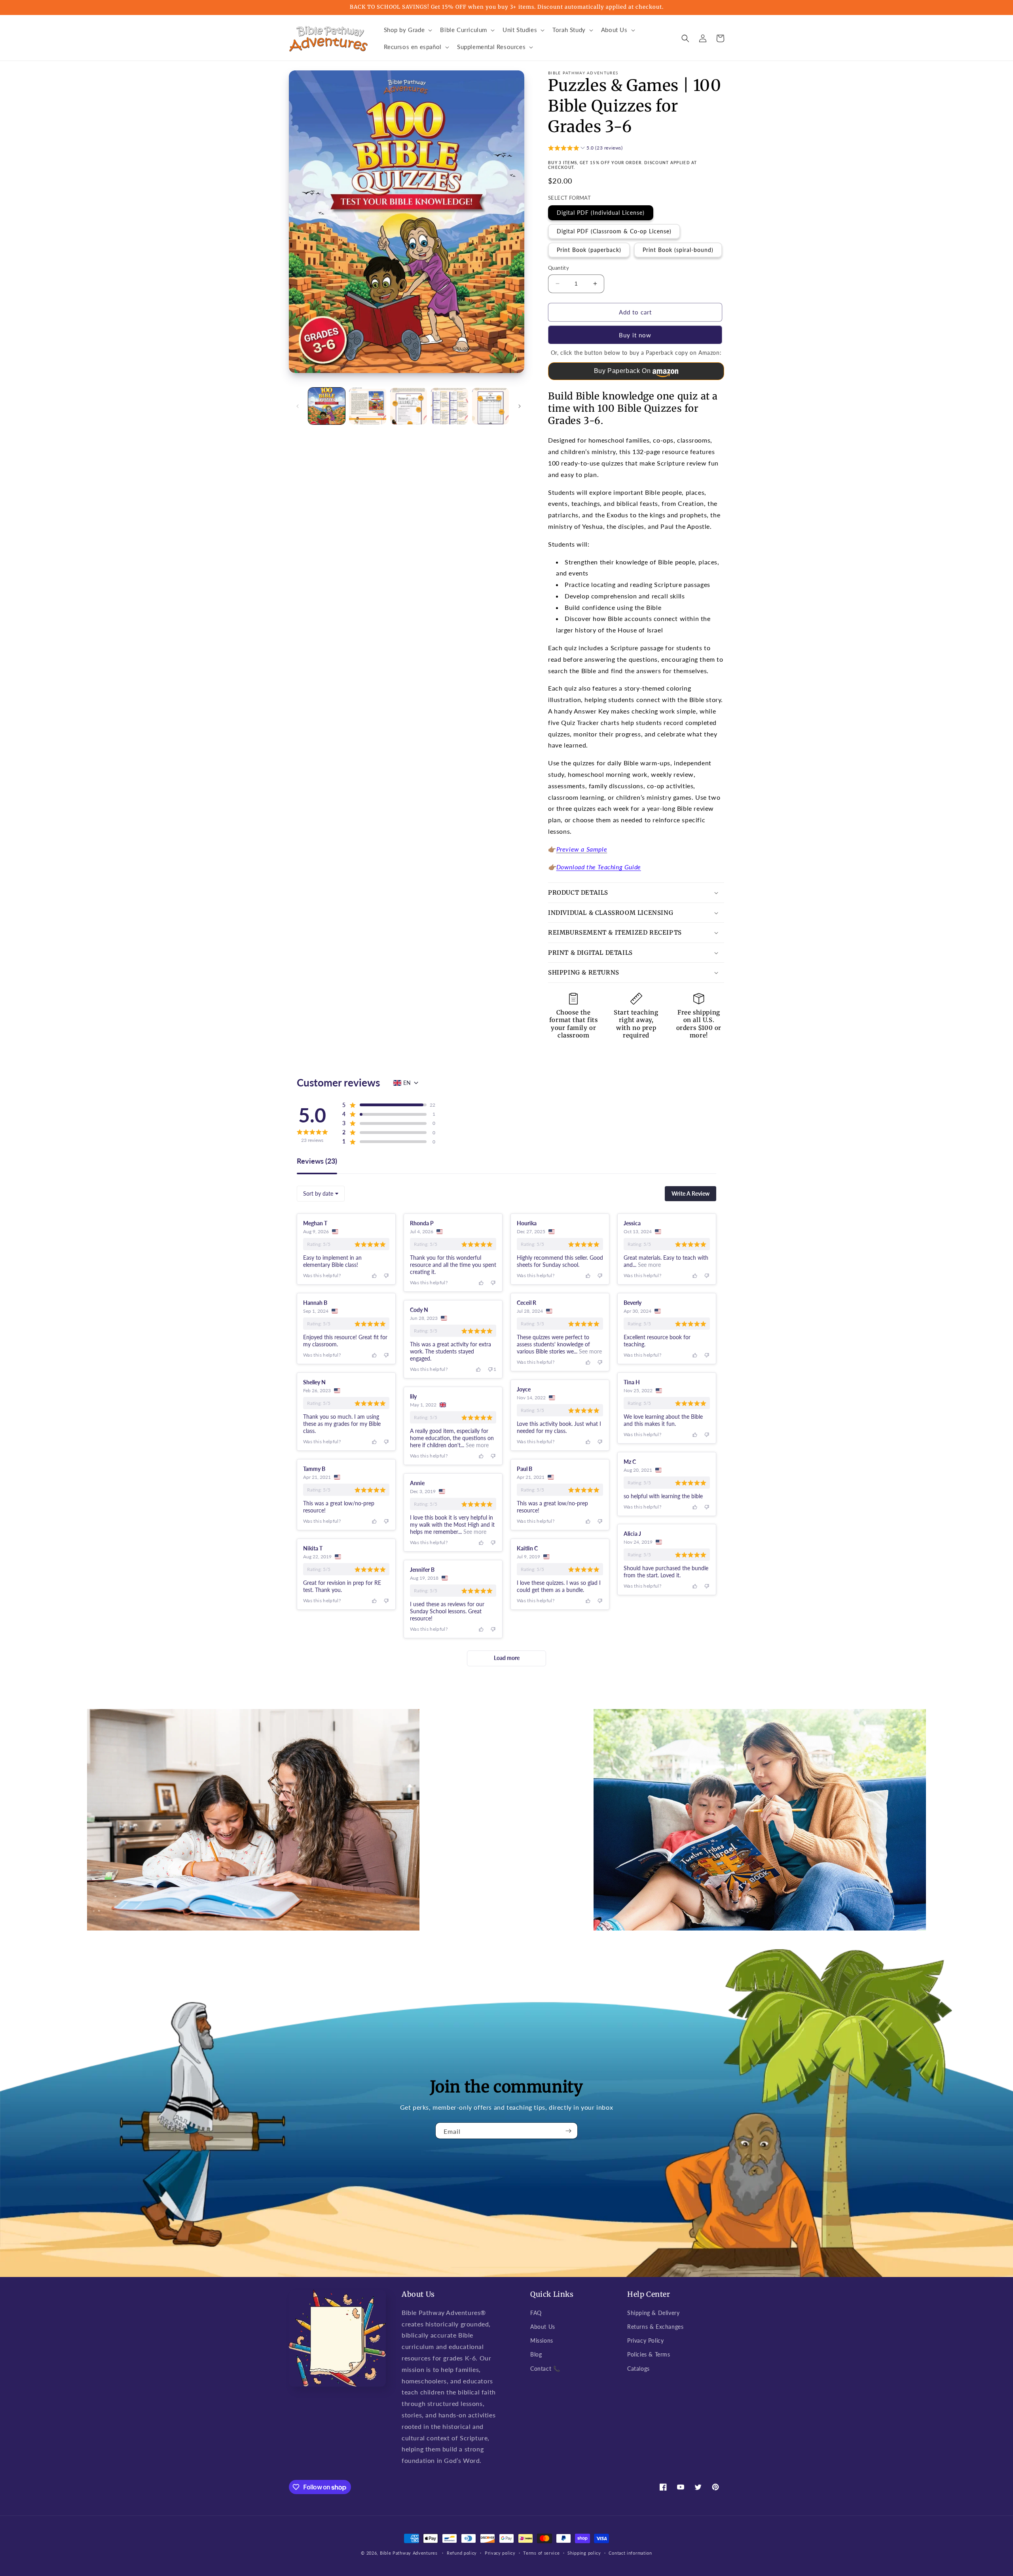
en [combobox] (407, 1083)
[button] (407, 30)
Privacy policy (500, 2553)
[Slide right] (520, 406)
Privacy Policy (645, 2340)
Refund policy (462, 2553)
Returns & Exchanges (655, 2327)
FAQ (536, 2313)
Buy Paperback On (622, 371)
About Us (543, 2327)
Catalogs (638, 2369)
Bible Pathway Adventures (409, 2553)
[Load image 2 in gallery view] (367, 406)
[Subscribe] (569, 2131)
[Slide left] (298, 406)
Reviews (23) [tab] (317, 1161)
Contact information (630, 2553)
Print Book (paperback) (589, 250)
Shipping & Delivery (653, 2313)
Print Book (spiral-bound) (678, 250)
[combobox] (321, 1194)
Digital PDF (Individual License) (601, 213)
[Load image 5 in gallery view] (490, 406)
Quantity (559, 268)
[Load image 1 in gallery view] (327, 406)
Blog (536, 2354)
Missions (542, 2340)
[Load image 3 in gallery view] (409, 406)
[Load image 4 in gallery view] (449, 406)
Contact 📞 (545, 2369)
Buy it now (635, 335)
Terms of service (541, 2553)
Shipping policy (584, 2553)
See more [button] (649, 1265)
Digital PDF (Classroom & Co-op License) (614, 231)
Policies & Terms (649, 2354)
